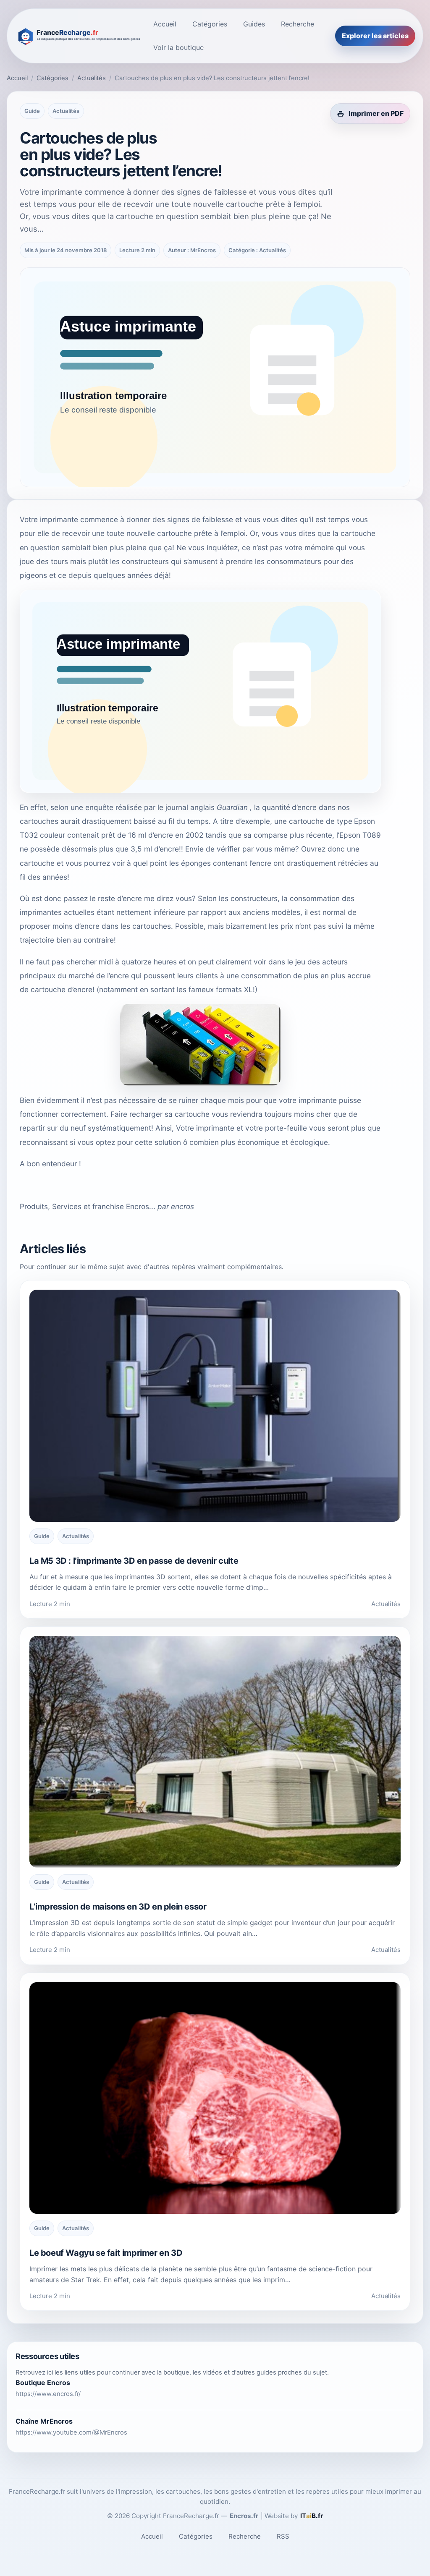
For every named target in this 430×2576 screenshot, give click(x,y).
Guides (254, 24)
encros (182, 1206)
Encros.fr (244, 2516)
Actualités (92, 78)
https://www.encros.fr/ (48, 2394)
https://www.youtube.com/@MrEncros (71, 2432)
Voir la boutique (178, 47)
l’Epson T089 (359, 835)
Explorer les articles (375, 36)
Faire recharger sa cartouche (160, 1114)
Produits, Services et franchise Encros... (88, 1206)
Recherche (298, 24)
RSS (283, 2536)
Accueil (165, 24)
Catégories (210, 24)
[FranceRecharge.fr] (78, 36)
